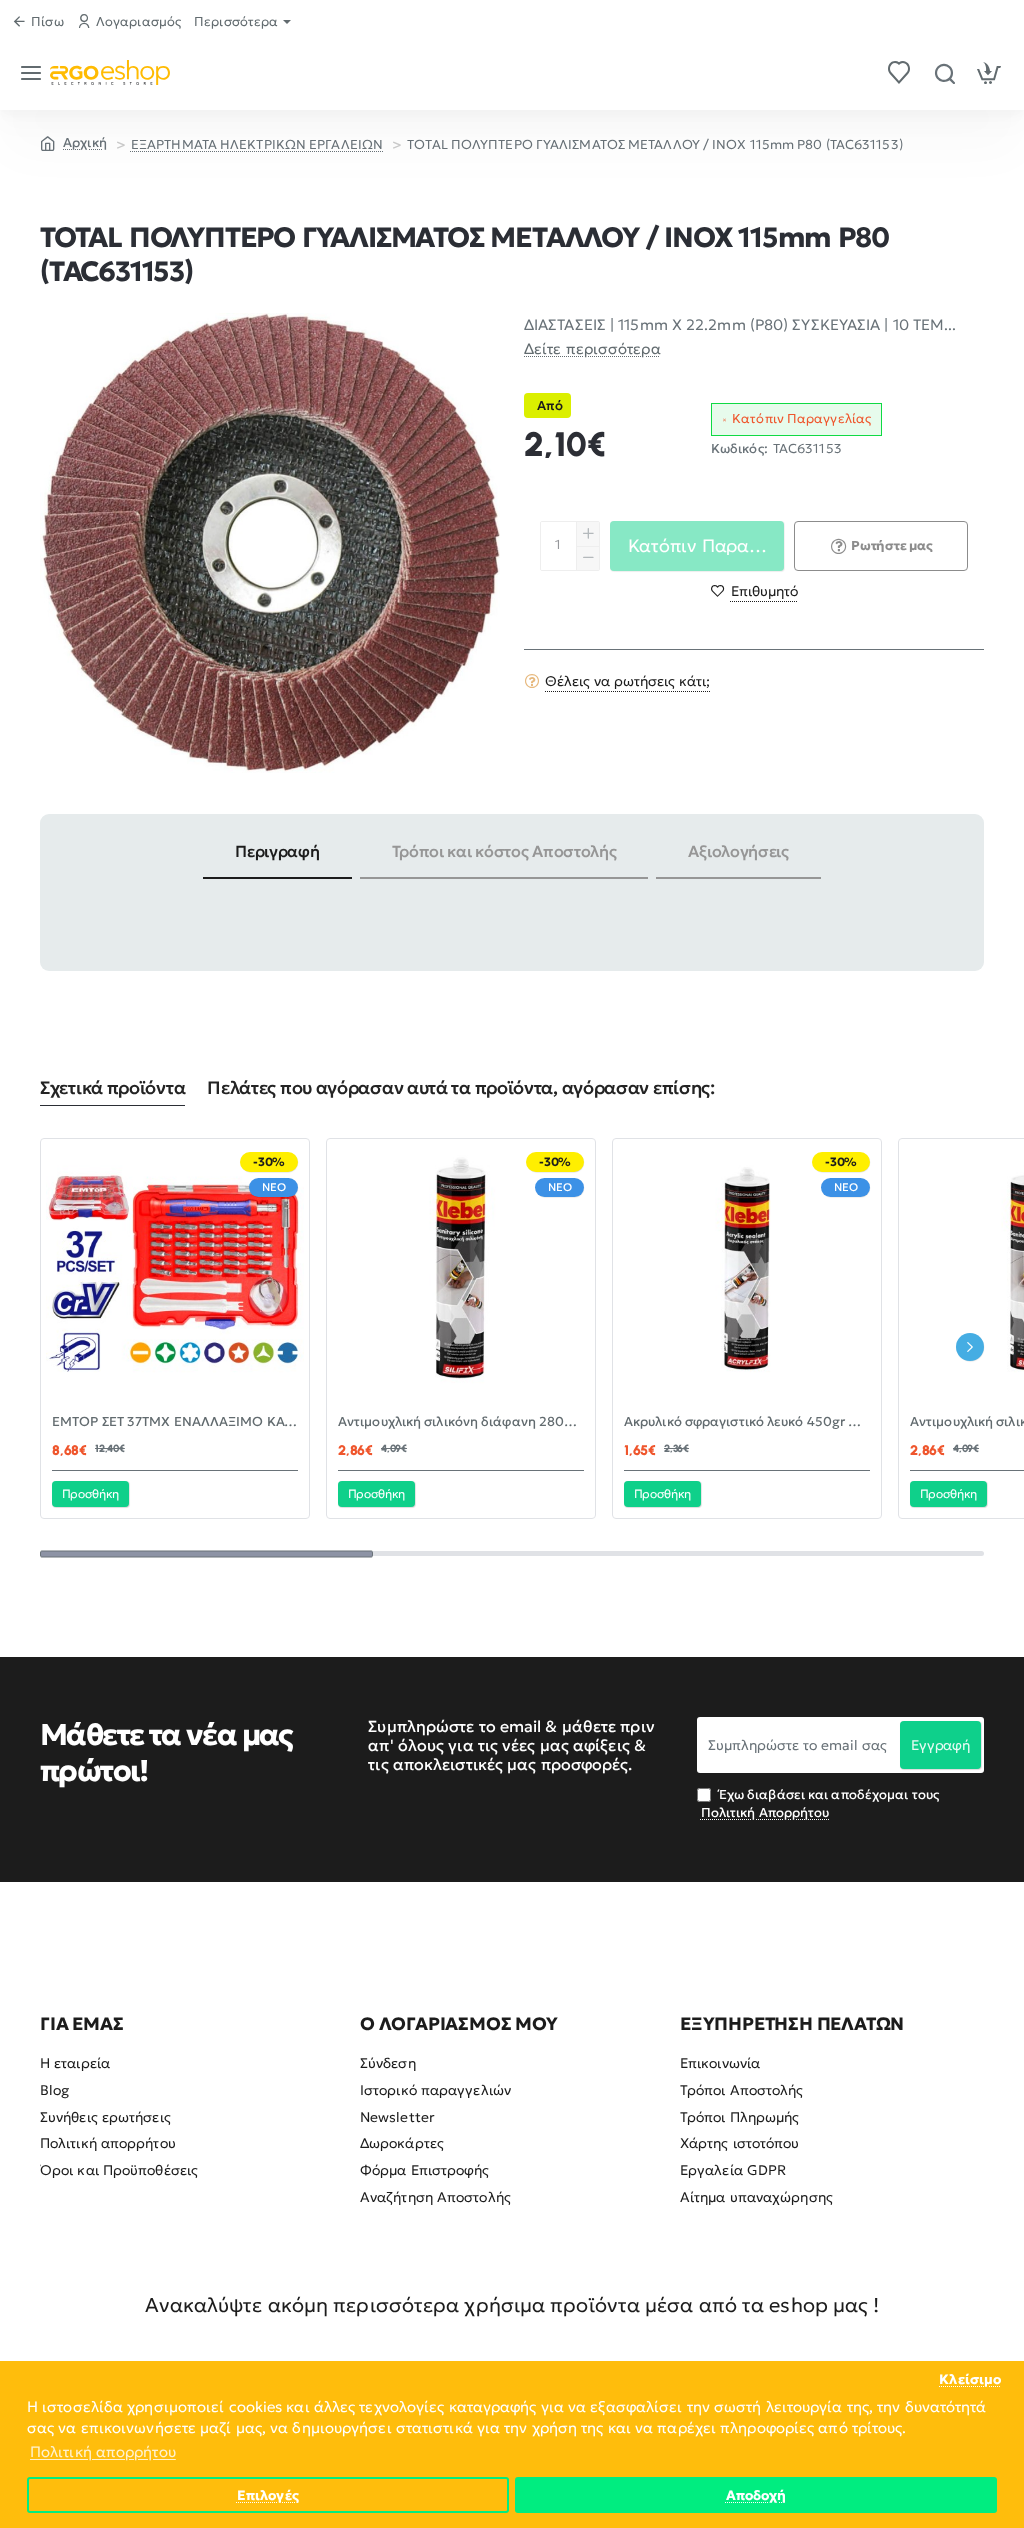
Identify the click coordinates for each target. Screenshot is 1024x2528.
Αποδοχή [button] (756, 2495)
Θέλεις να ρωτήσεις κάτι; (627, 681)
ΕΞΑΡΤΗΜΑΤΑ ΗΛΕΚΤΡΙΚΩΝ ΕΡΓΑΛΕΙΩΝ (257, 144)
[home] (73, 142)
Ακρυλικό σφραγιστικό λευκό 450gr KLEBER (747, 1422)
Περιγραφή (277, 851)
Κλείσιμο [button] (970, 2379)
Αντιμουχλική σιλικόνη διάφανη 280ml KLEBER (461, 1422)
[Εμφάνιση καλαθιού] (989, 72)
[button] (754, 591)
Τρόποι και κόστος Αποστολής (504, 851)
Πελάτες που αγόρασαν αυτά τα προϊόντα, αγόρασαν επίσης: (461, 1088)
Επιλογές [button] (268, 2495)
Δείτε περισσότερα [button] (592, 348)
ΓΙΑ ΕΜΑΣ (81, 2024)
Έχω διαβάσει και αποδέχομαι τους (820, 1803)
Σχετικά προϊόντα (112, 1088)
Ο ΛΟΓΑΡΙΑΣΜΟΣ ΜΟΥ (459, 2024)
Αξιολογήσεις (738, 851)
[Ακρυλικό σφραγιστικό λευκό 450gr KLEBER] (747, 1273)
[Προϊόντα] (34, 72)
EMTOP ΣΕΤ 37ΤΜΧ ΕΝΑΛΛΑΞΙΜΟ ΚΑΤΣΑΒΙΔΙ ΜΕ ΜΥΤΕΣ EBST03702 (175, 1422)
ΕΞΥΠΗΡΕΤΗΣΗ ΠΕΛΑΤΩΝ (792, 2024)
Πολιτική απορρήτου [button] (103, 2451)
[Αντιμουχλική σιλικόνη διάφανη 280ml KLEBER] (461, 1273)
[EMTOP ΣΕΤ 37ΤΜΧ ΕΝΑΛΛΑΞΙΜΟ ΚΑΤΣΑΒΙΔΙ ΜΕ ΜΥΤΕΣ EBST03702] (175, 1273)
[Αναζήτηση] (944, 72)
